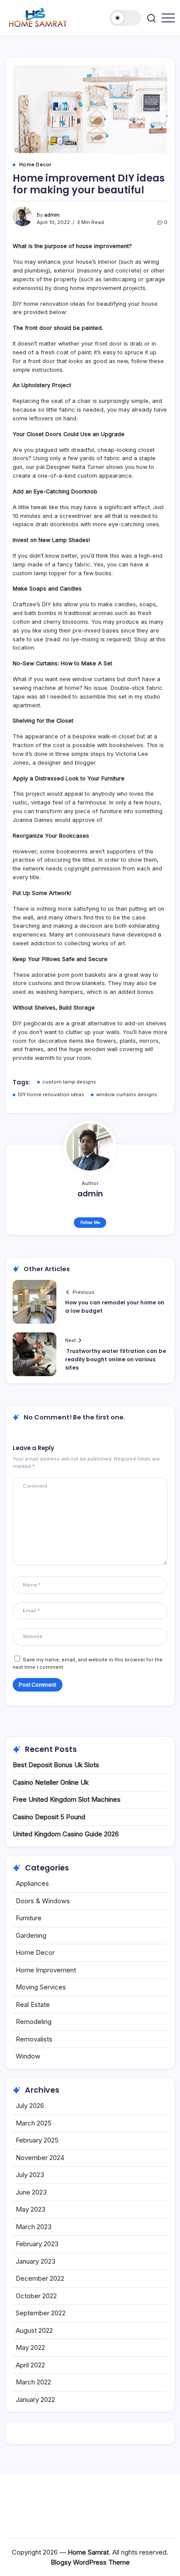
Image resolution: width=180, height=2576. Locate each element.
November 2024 (40, 2158)
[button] (125, 18)
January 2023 (36, 2261)
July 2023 (30, 2175)
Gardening (31, 1935)
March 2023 (34, 2227)
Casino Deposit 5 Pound (49, 1817)
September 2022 (41, 2313)
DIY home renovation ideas (51, 1094)
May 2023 (31, 2209)
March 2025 (34, 2123)
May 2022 (30, 2347)
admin (52, 215)
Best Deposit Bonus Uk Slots (56, 1765)
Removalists (34, 2039)
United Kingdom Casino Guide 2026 (66, 1834)
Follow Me (90, 1222)
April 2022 (30, 2365)
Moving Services (41, 1987)
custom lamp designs (69, 1082)
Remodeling (34, 2022)
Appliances (32, 1883)
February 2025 (37, 2140)
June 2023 (31, 2192)
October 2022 (36, 2296)
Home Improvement (46, 1970)
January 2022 (35, 2399)
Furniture (29, 1918)
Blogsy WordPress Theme (90, 2562)
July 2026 (30, 2106)
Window (28, 2056)
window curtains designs (127, 1094)
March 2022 (33, 2382)
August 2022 (34, 2330)
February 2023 (37, 2244)
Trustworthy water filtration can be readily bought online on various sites (116, 1359)
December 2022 (40, 2278)
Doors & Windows (43, 1901)
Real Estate (33, 2005)
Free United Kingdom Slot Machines (67, 1799)
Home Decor (35, 1952)
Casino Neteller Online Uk (51, 1782)
